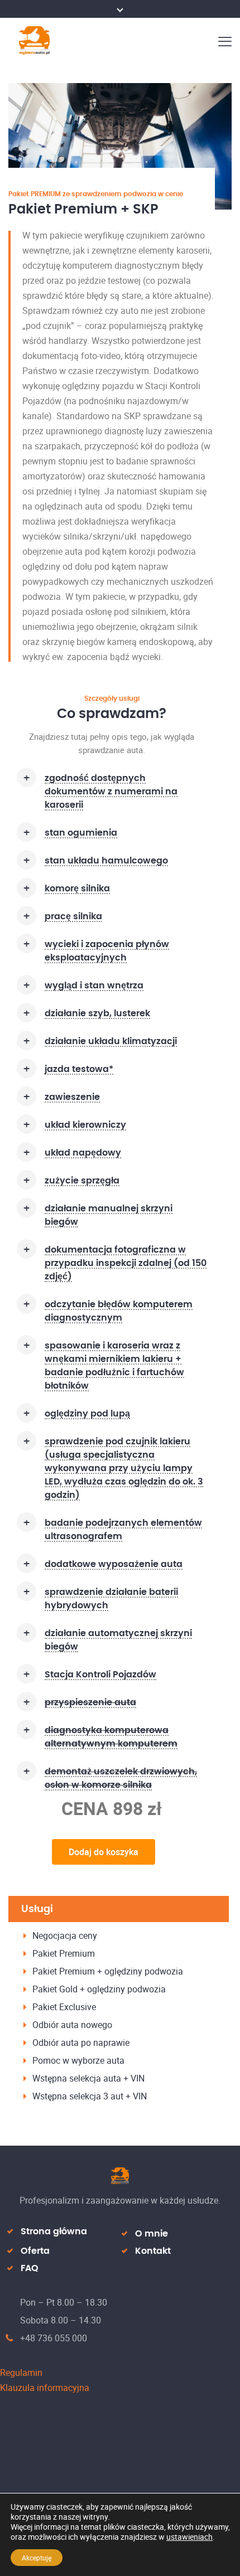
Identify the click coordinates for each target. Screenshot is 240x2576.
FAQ (30, 2268)
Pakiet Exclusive (64, 2007)
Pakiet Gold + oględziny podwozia (99, 1989)
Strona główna (54, 2231)
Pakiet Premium (64, 1953)
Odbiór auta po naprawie (81, 2043)
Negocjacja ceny (65, 1935)
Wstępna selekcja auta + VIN (88, 2078)
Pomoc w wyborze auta (78, 2060)
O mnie (152, 2234)
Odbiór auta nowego (72, 2025)
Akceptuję (37, 2558)
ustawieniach (189, 2537)
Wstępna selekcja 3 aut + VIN (90, 2096)
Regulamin (21, 2373)
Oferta (35, 2251)
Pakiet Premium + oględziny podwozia (108, 1971)
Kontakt (153, 2251)
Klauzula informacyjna (45, 2388)
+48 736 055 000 (54, 2338)
